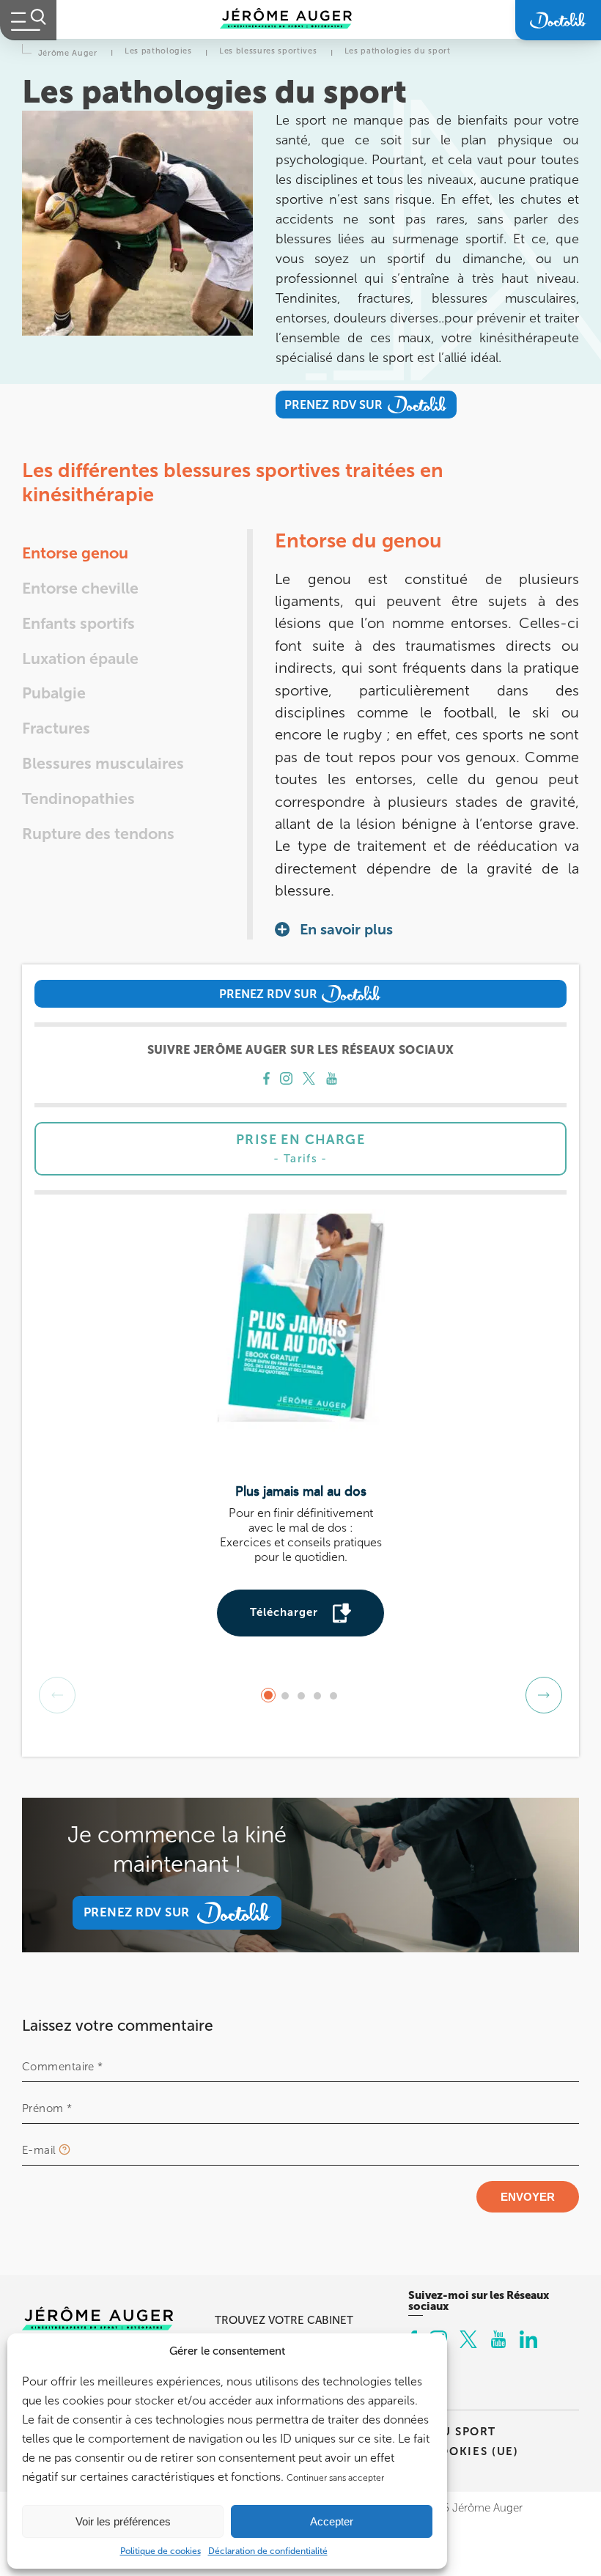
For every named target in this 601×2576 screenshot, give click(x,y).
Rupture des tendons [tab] (98, 834)
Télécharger (284, 1612)
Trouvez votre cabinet (284, 2320)
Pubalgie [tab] (54, 693)
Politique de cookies (161, 2551)
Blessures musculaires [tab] (103, 764)
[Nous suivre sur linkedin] (528, 2341)
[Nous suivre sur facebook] (266, 1080)
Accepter (332, 2521)
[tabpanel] (427, 734)
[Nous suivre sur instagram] (286, 1080)
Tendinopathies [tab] (78, 799)
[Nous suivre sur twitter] (309, 1080)
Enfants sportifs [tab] (78, 624)
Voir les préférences (123, 2521)
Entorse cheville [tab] (80, 588)
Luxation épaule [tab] (80, 659)
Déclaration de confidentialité (268, 2551)
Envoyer (528, 2197)
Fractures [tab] (56, 728)
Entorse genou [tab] (75, 553)
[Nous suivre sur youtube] (332, 1080)
